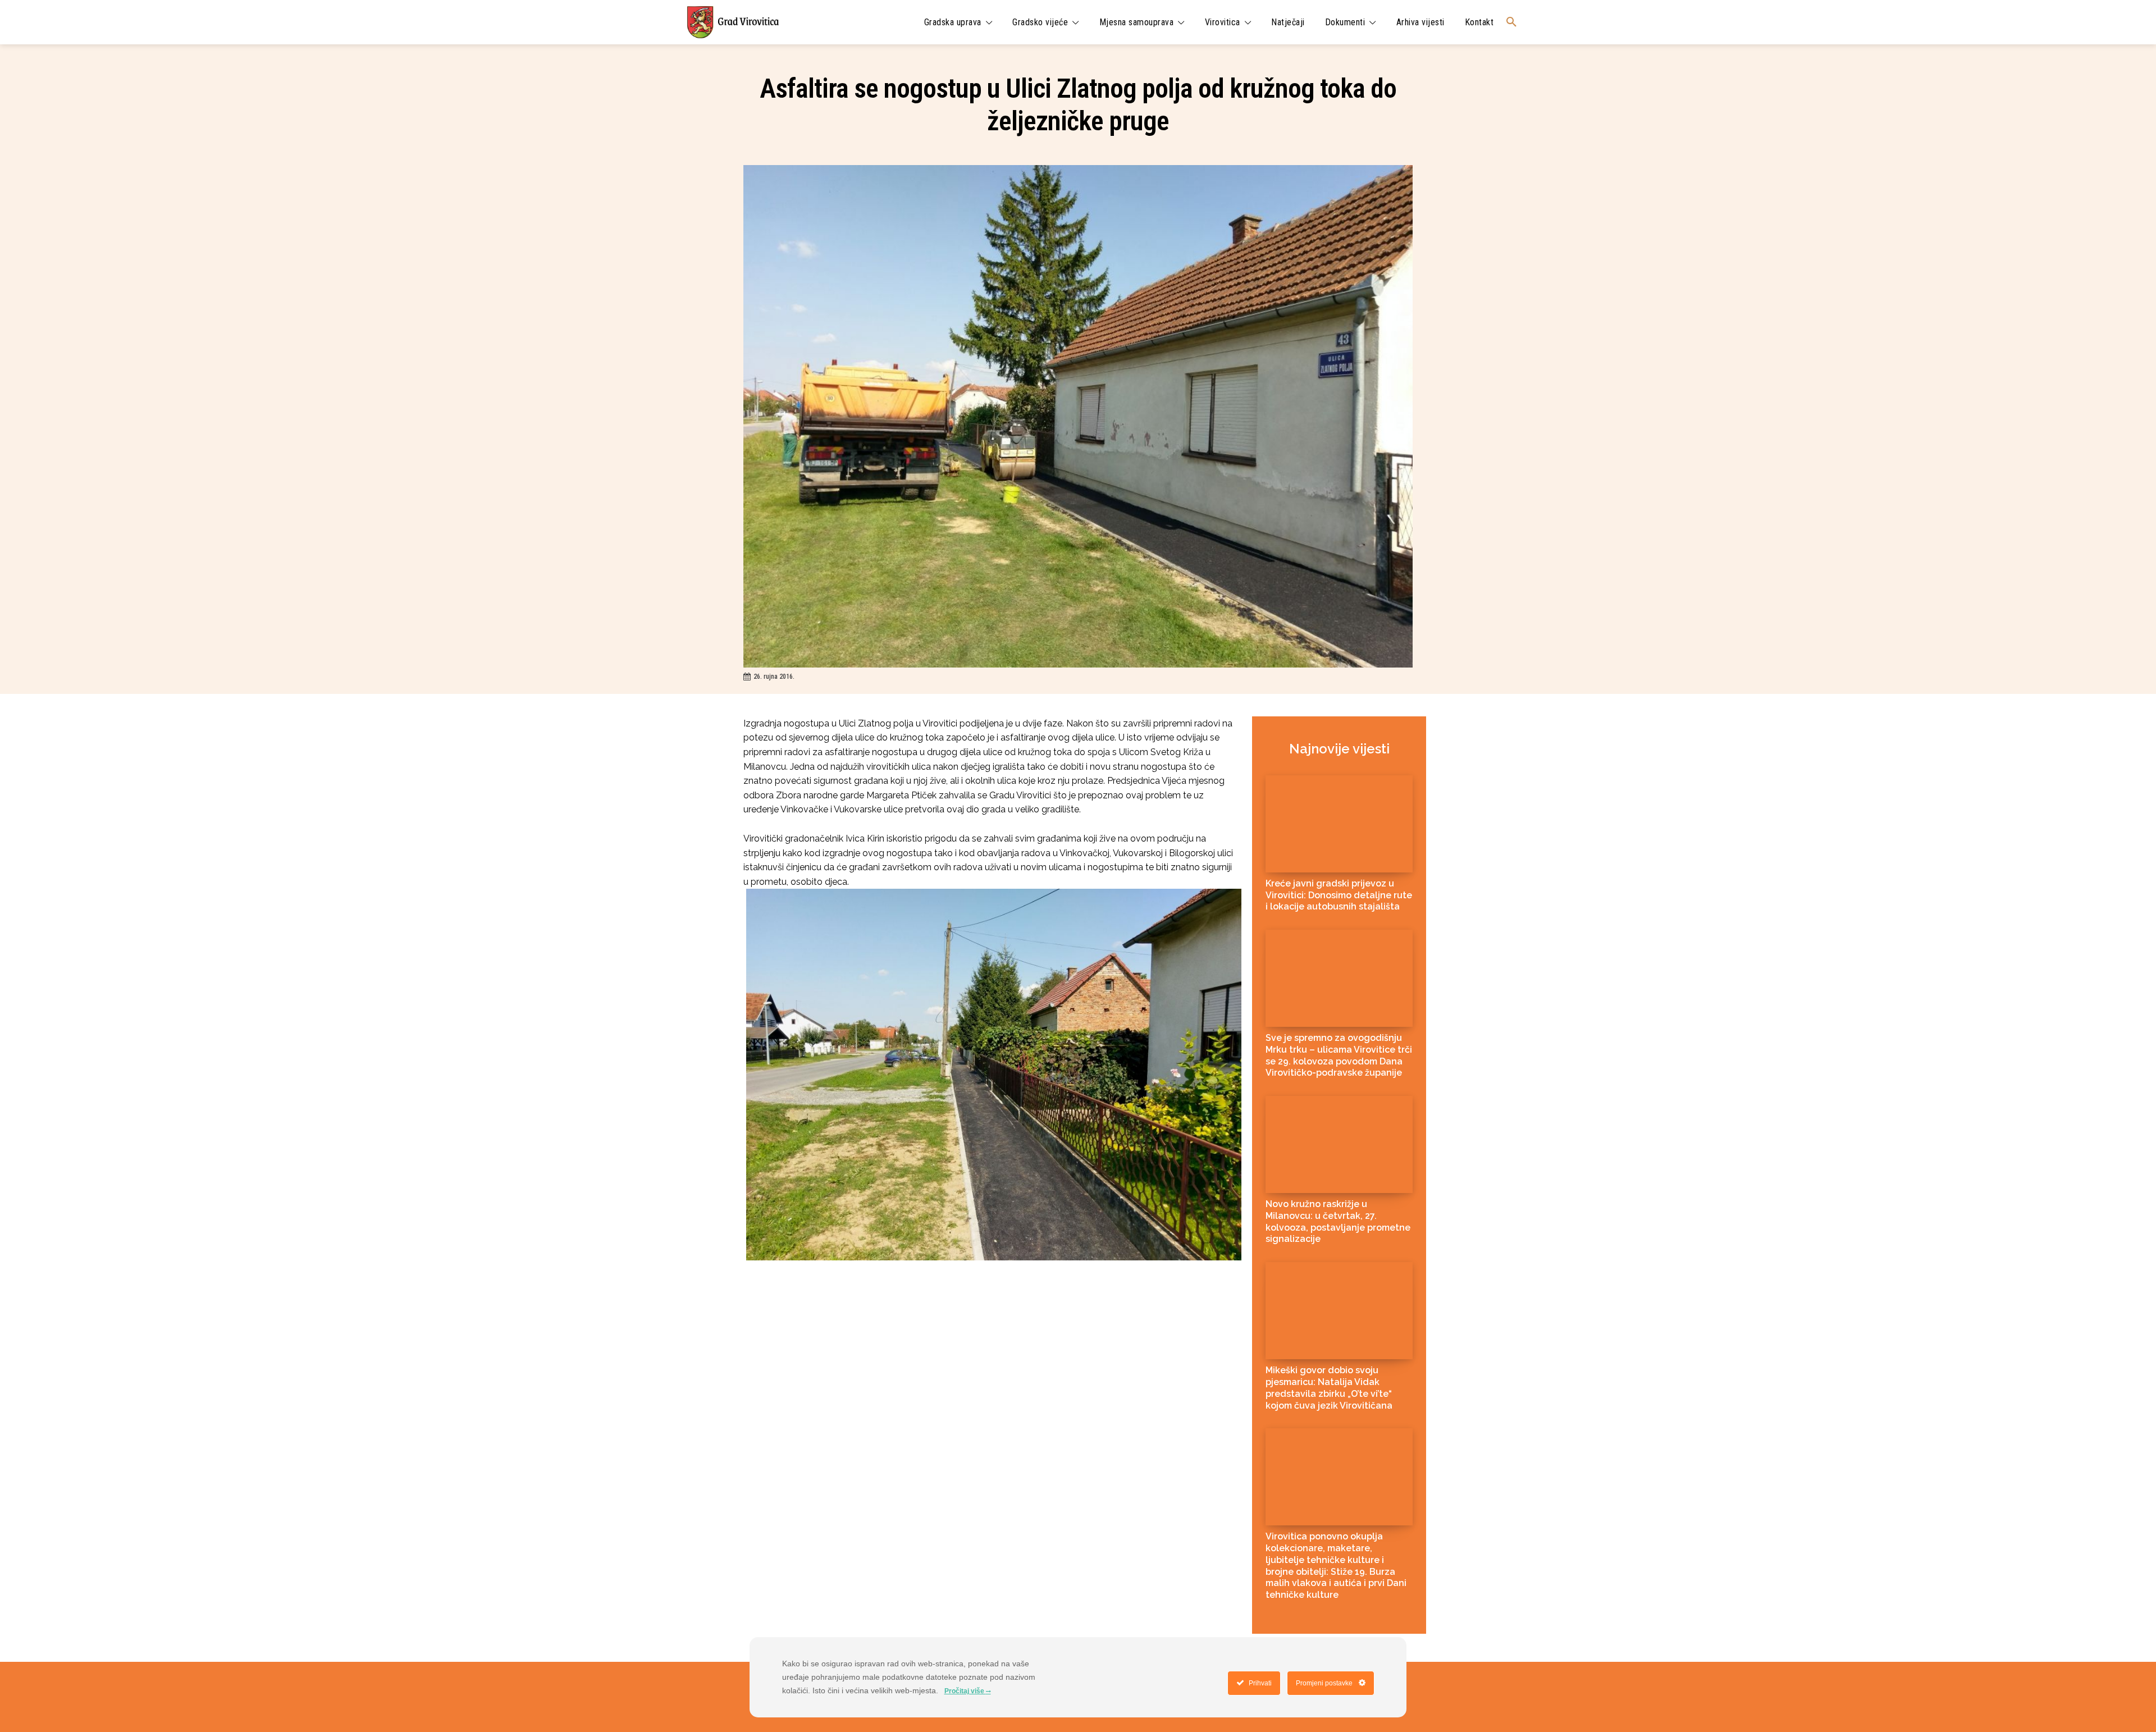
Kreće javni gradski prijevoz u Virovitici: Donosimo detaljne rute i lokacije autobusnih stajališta (1339, 895)
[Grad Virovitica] (733, 22)
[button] (1511, 22)
